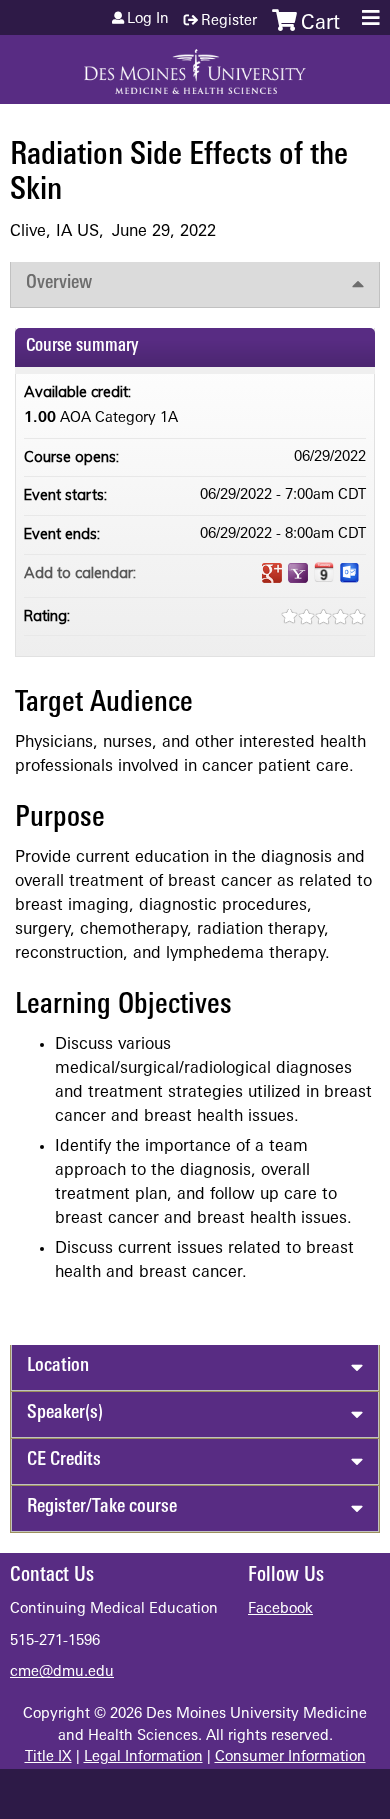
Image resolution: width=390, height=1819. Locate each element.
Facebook (280, 1609)
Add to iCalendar (324, 572)
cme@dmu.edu (62, 1672)
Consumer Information (290, 1757)
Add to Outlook (350, 573)
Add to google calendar (272, 573)
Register (229, 21)
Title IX (48, 1757)
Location (58, 1366)
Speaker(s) (65, 1413)
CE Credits (64, 1460)
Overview (59, 283)
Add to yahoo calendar (298, 573)
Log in (148, 20)
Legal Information (143, 1757)
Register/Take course (102, 1507)
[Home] (195, 64)
